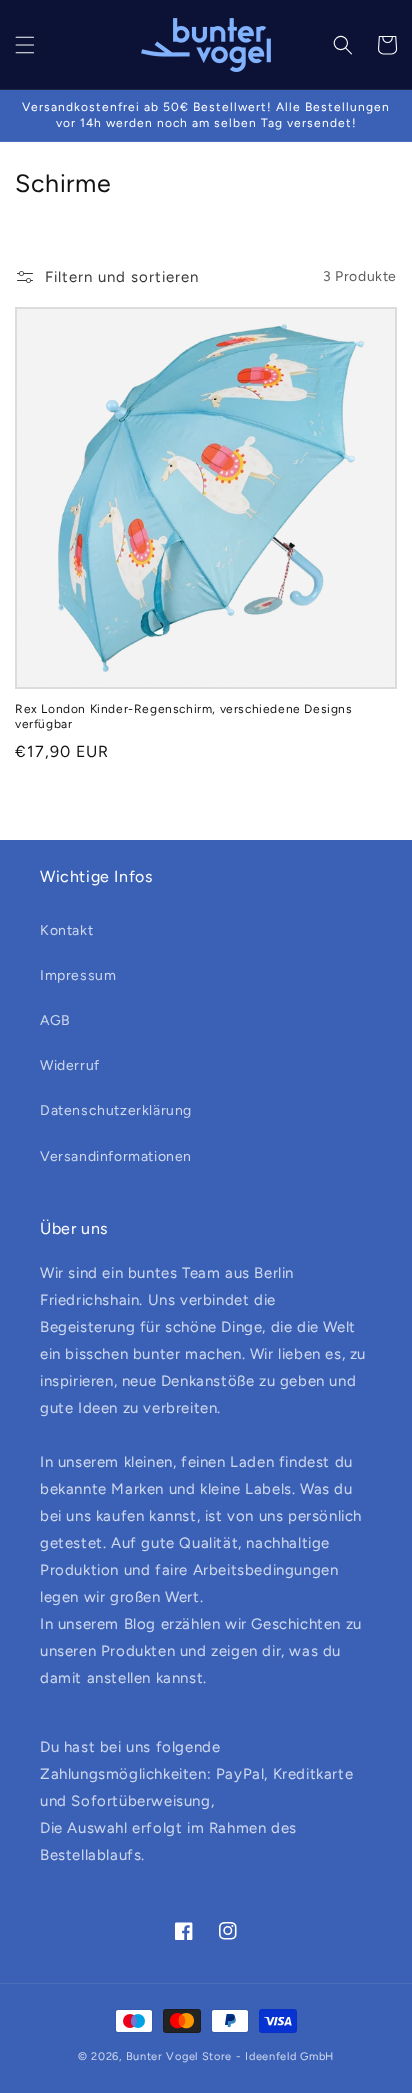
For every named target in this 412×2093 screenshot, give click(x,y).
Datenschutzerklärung (116, 1110)
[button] (25, 45)
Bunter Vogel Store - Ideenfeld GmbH (230, 2056)
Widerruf (70, 1065)
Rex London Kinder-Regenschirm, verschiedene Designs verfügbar (184, 717)
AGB (55, 1020)
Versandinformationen (116, 1156)
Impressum (78, 975)
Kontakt (66, 930)
